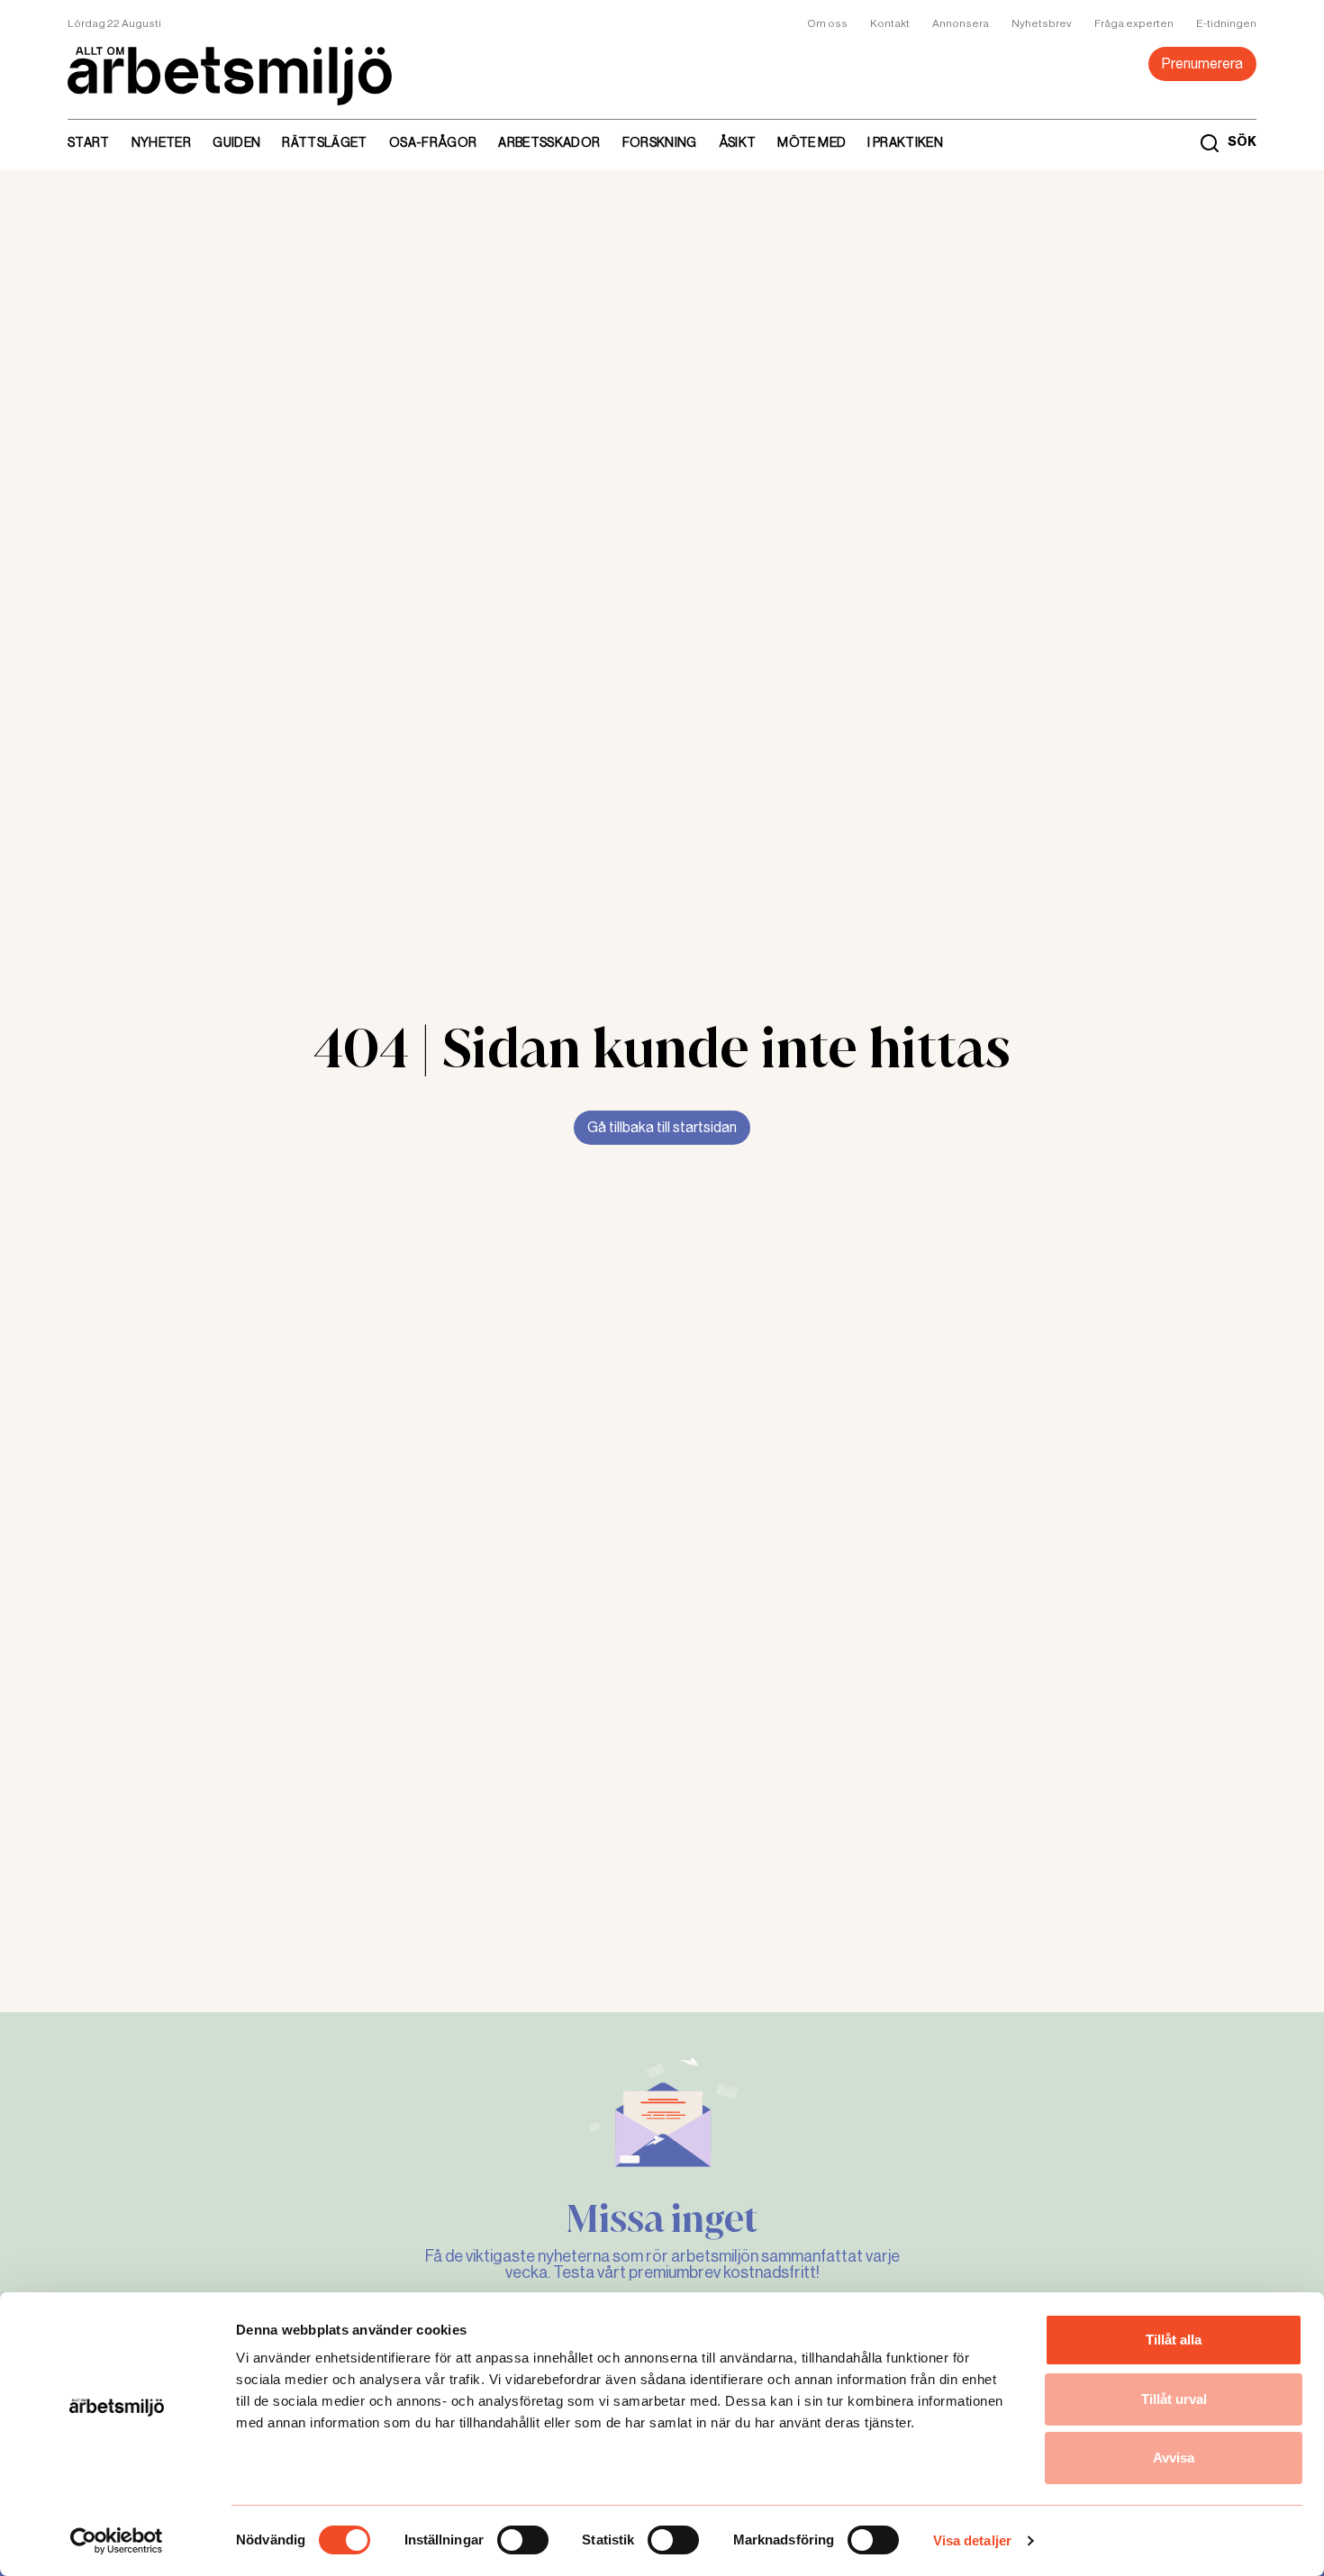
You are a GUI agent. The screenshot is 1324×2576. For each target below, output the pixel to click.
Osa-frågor (433, 142)
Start (89, 142)
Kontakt (890, 23)
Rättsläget (325, 142)
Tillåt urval (1174, 2399)
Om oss (827, 23)
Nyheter (161, 142)
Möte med (812, 142)
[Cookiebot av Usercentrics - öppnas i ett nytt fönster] (117, 2541)
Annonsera (961, 23)
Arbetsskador (549, 142)
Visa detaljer (972, 2540)
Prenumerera (1202, 63)
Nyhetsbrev (1042, 23)
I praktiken (905, 142)
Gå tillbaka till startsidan (662, 1127)
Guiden (236, 142)
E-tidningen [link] (1226, 23)
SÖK (1242, 142)
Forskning (660, 142)
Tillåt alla (1174, 2340)
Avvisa (1174, 2458)
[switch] (523, 2540)
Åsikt (738, 142)
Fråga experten (1134, 23)
